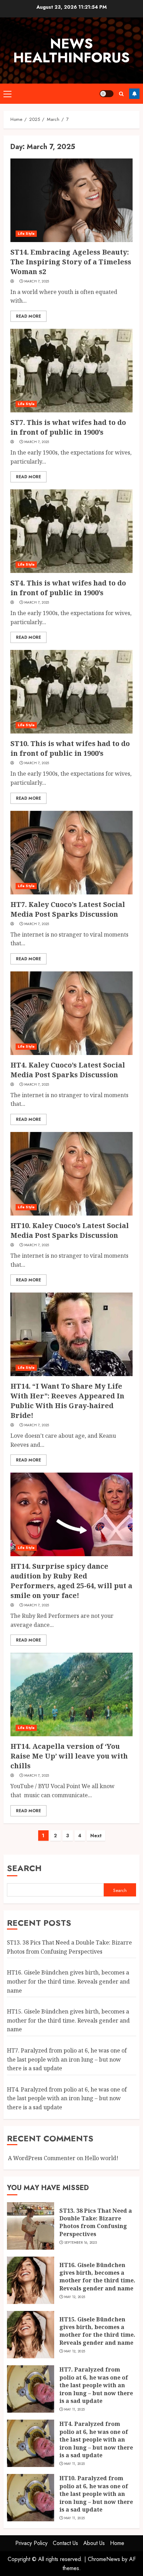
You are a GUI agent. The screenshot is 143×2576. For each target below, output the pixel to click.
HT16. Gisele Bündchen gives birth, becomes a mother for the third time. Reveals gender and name (68, 1981)
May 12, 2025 (75, 2297)
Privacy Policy (31, 2543)
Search (24, 1868)
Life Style (26, 234)
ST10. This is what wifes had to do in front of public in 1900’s (70, 748)
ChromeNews (104, 2559)
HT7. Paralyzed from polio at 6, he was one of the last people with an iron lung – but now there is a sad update (67, 2059)
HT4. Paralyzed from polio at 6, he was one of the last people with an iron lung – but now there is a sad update (67, 2098)
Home (117, 2543)
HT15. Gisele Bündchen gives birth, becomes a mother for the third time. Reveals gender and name (68, 2020)
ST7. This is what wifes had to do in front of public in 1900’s (68, 427)
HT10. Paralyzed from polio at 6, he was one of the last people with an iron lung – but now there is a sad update (96, 2494)
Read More (28, 316)
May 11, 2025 (75, 2410)
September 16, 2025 (81, 2243)
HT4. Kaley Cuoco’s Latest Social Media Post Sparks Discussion (68, 1070)
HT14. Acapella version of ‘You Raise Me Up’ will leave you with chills (69, 1756)
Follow (134, 94)
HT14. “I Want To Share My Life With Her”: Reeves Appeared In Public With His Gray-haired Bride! (67, 1401)
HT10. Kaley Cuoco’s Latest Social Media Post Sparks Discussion (70, 1230)
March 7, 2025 (37, 281)
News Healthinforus (71, 51)
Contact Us (65, 2543)
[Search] (121, 94)
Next (96, 1836)
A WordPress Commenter (42, 2158)
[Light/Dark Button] (107, 94)
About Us (94, 2543)
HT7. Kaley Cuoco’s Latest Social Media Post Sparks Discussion (68, 909)
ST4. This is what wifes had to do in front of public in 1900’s (68, 588)
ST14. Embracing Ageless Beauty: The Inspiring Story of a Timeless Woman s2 (71, 262)
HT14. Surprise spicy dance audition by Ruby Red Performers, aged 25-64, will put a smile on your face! (71, 1581)
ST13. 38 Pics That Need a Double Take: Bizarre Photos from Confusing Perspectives (96, 2222)
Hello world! (102, 2158)
